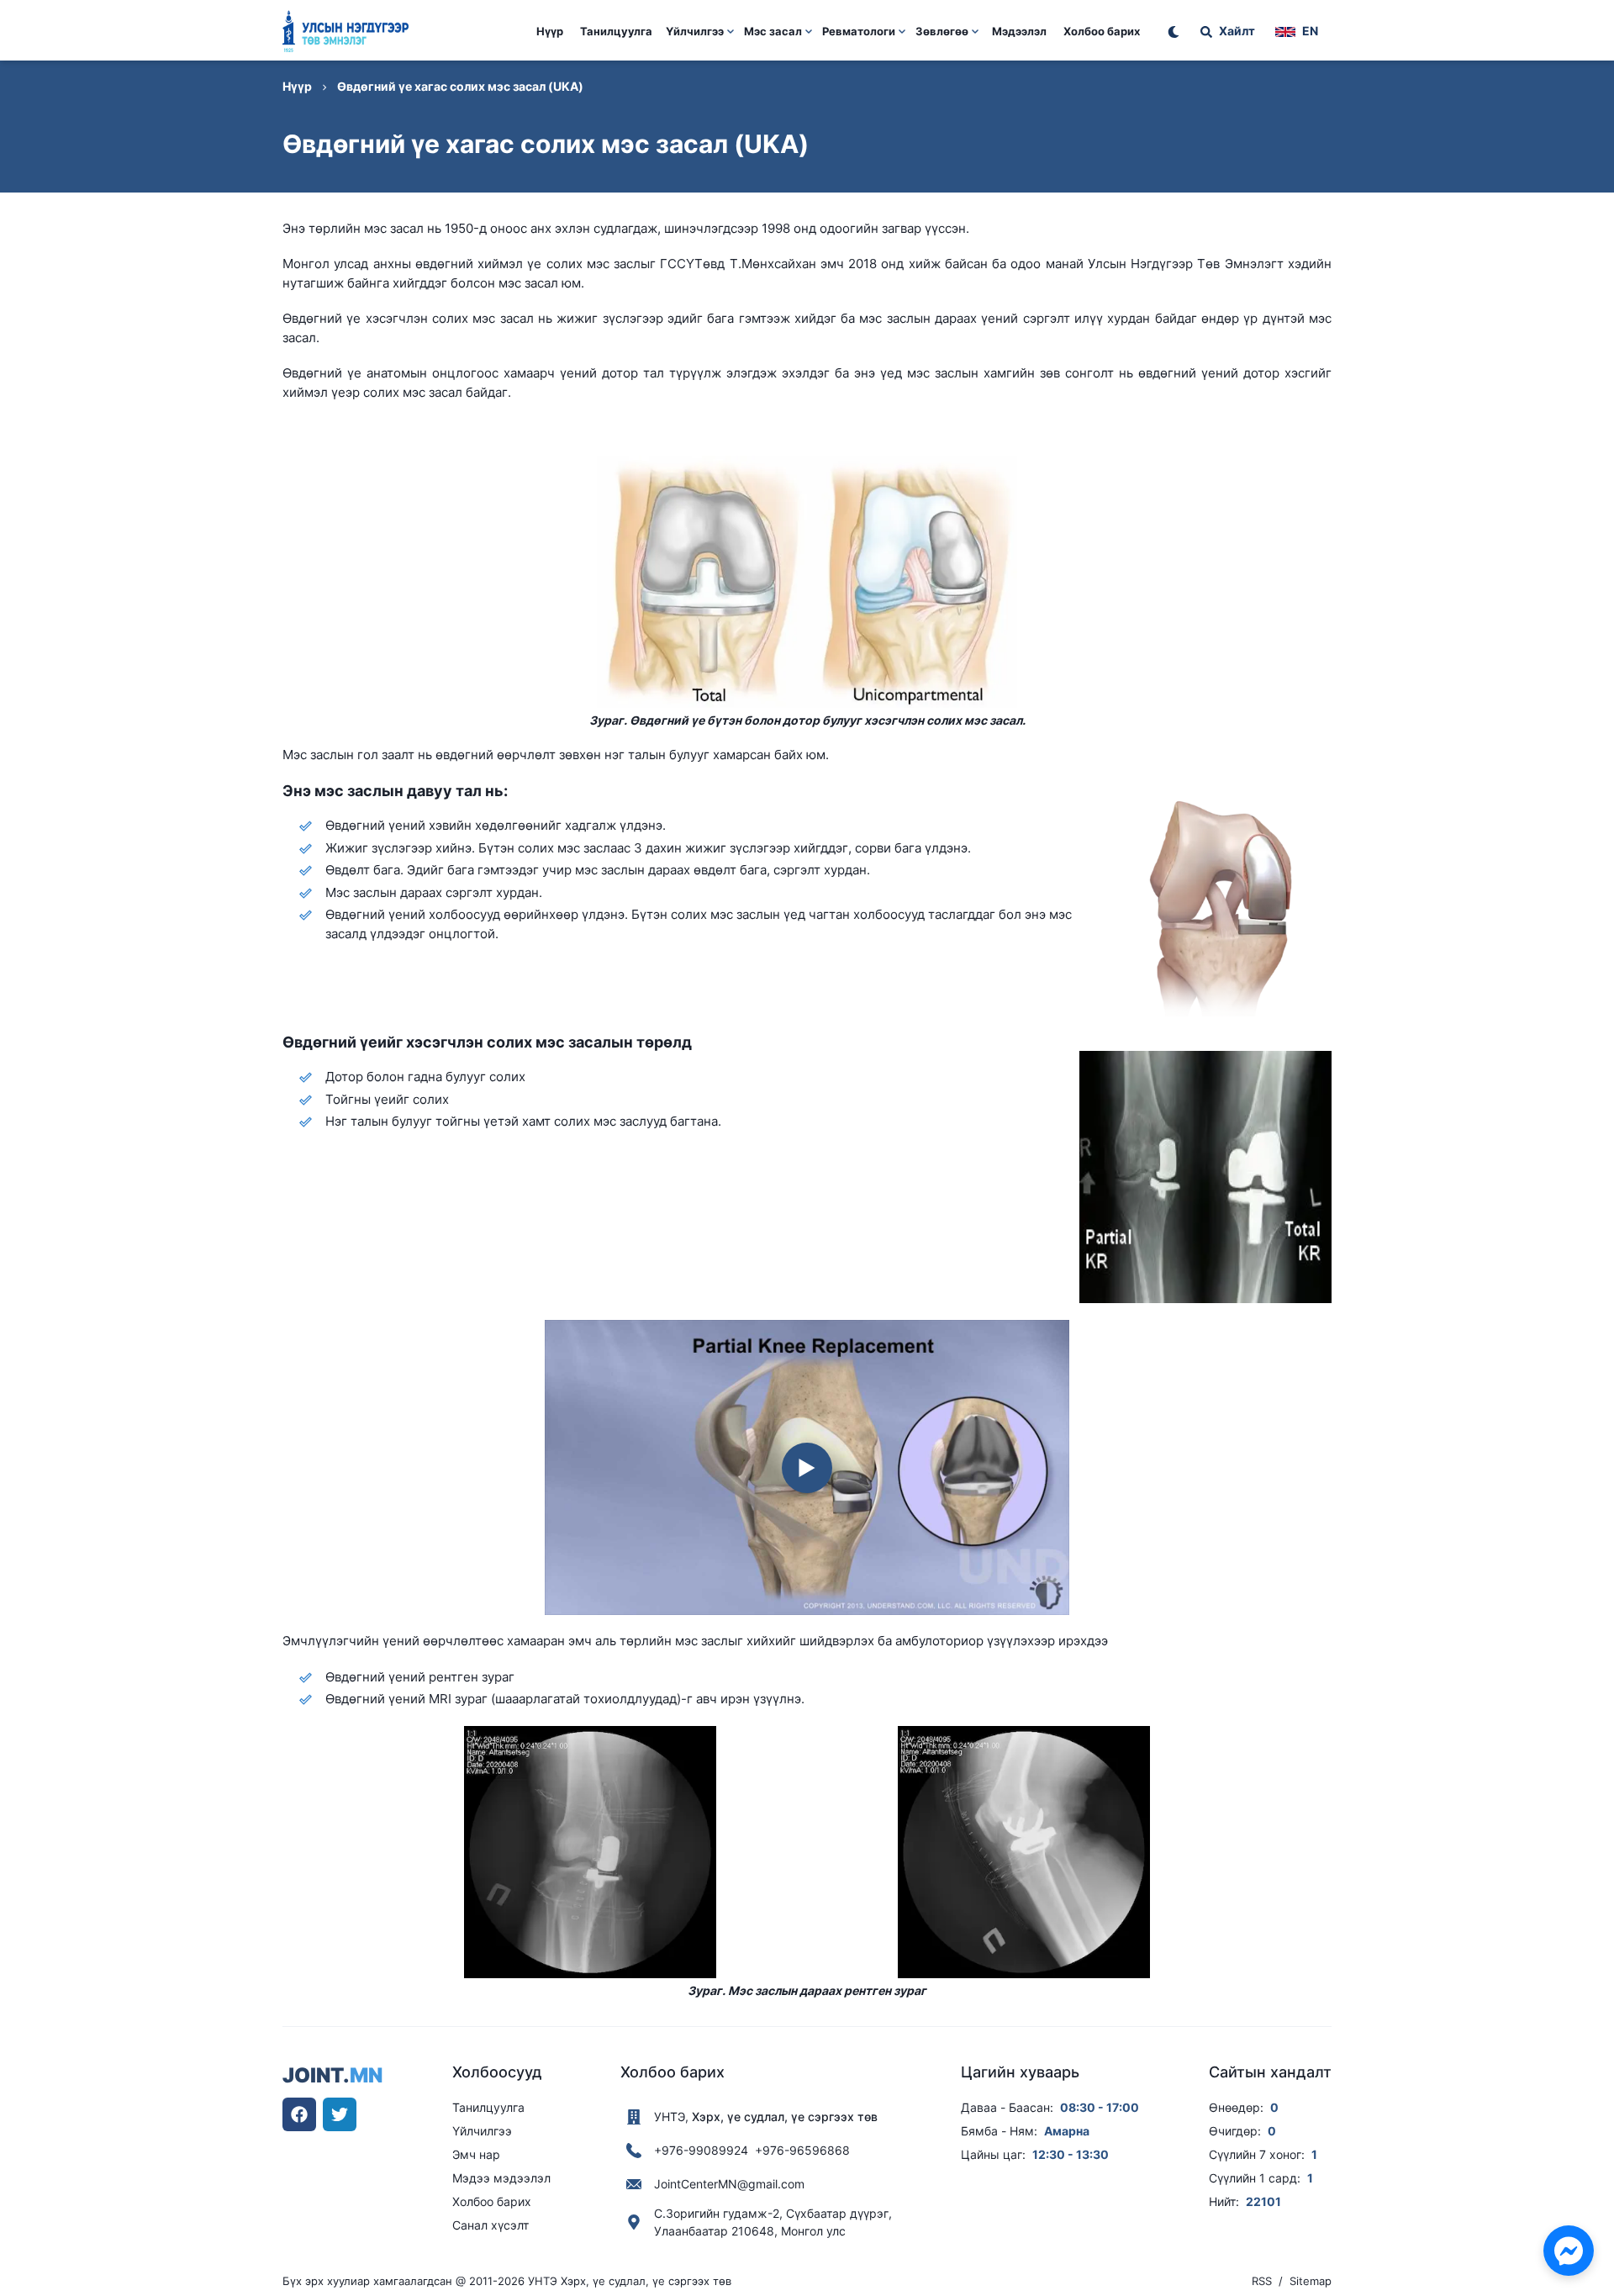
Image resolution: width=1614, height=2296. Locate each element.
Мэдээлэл (1019, 31)
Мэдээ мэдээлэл (501, 2178)
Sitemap (1311, 2281)
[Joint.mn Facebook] (299, 2114)
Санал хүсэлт (491, 2225)
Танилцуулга (616, 31)
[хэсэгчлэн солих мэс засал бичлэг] (807, 1468)
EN (1310, 31)
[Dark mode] (1174, 32)
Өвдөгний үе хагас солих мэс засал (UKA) (460, 86)
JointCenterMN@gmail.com (729, 2184)
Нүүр (550, 31)
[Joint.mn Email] (634, 2184)
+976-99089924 (701, 2150)
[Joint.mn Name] (634, 2117)
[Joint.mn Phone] (634, 2151)
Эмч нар (476, 2154)
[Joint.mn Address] (634, 2222)
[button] (700, 42)
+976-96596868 (802, 2150)
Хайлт (1237, 31)
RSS (1262, 2281)
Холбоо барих (1102, 31)
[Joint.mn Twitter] (340, 2114)
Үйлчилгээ (482, 2131)
